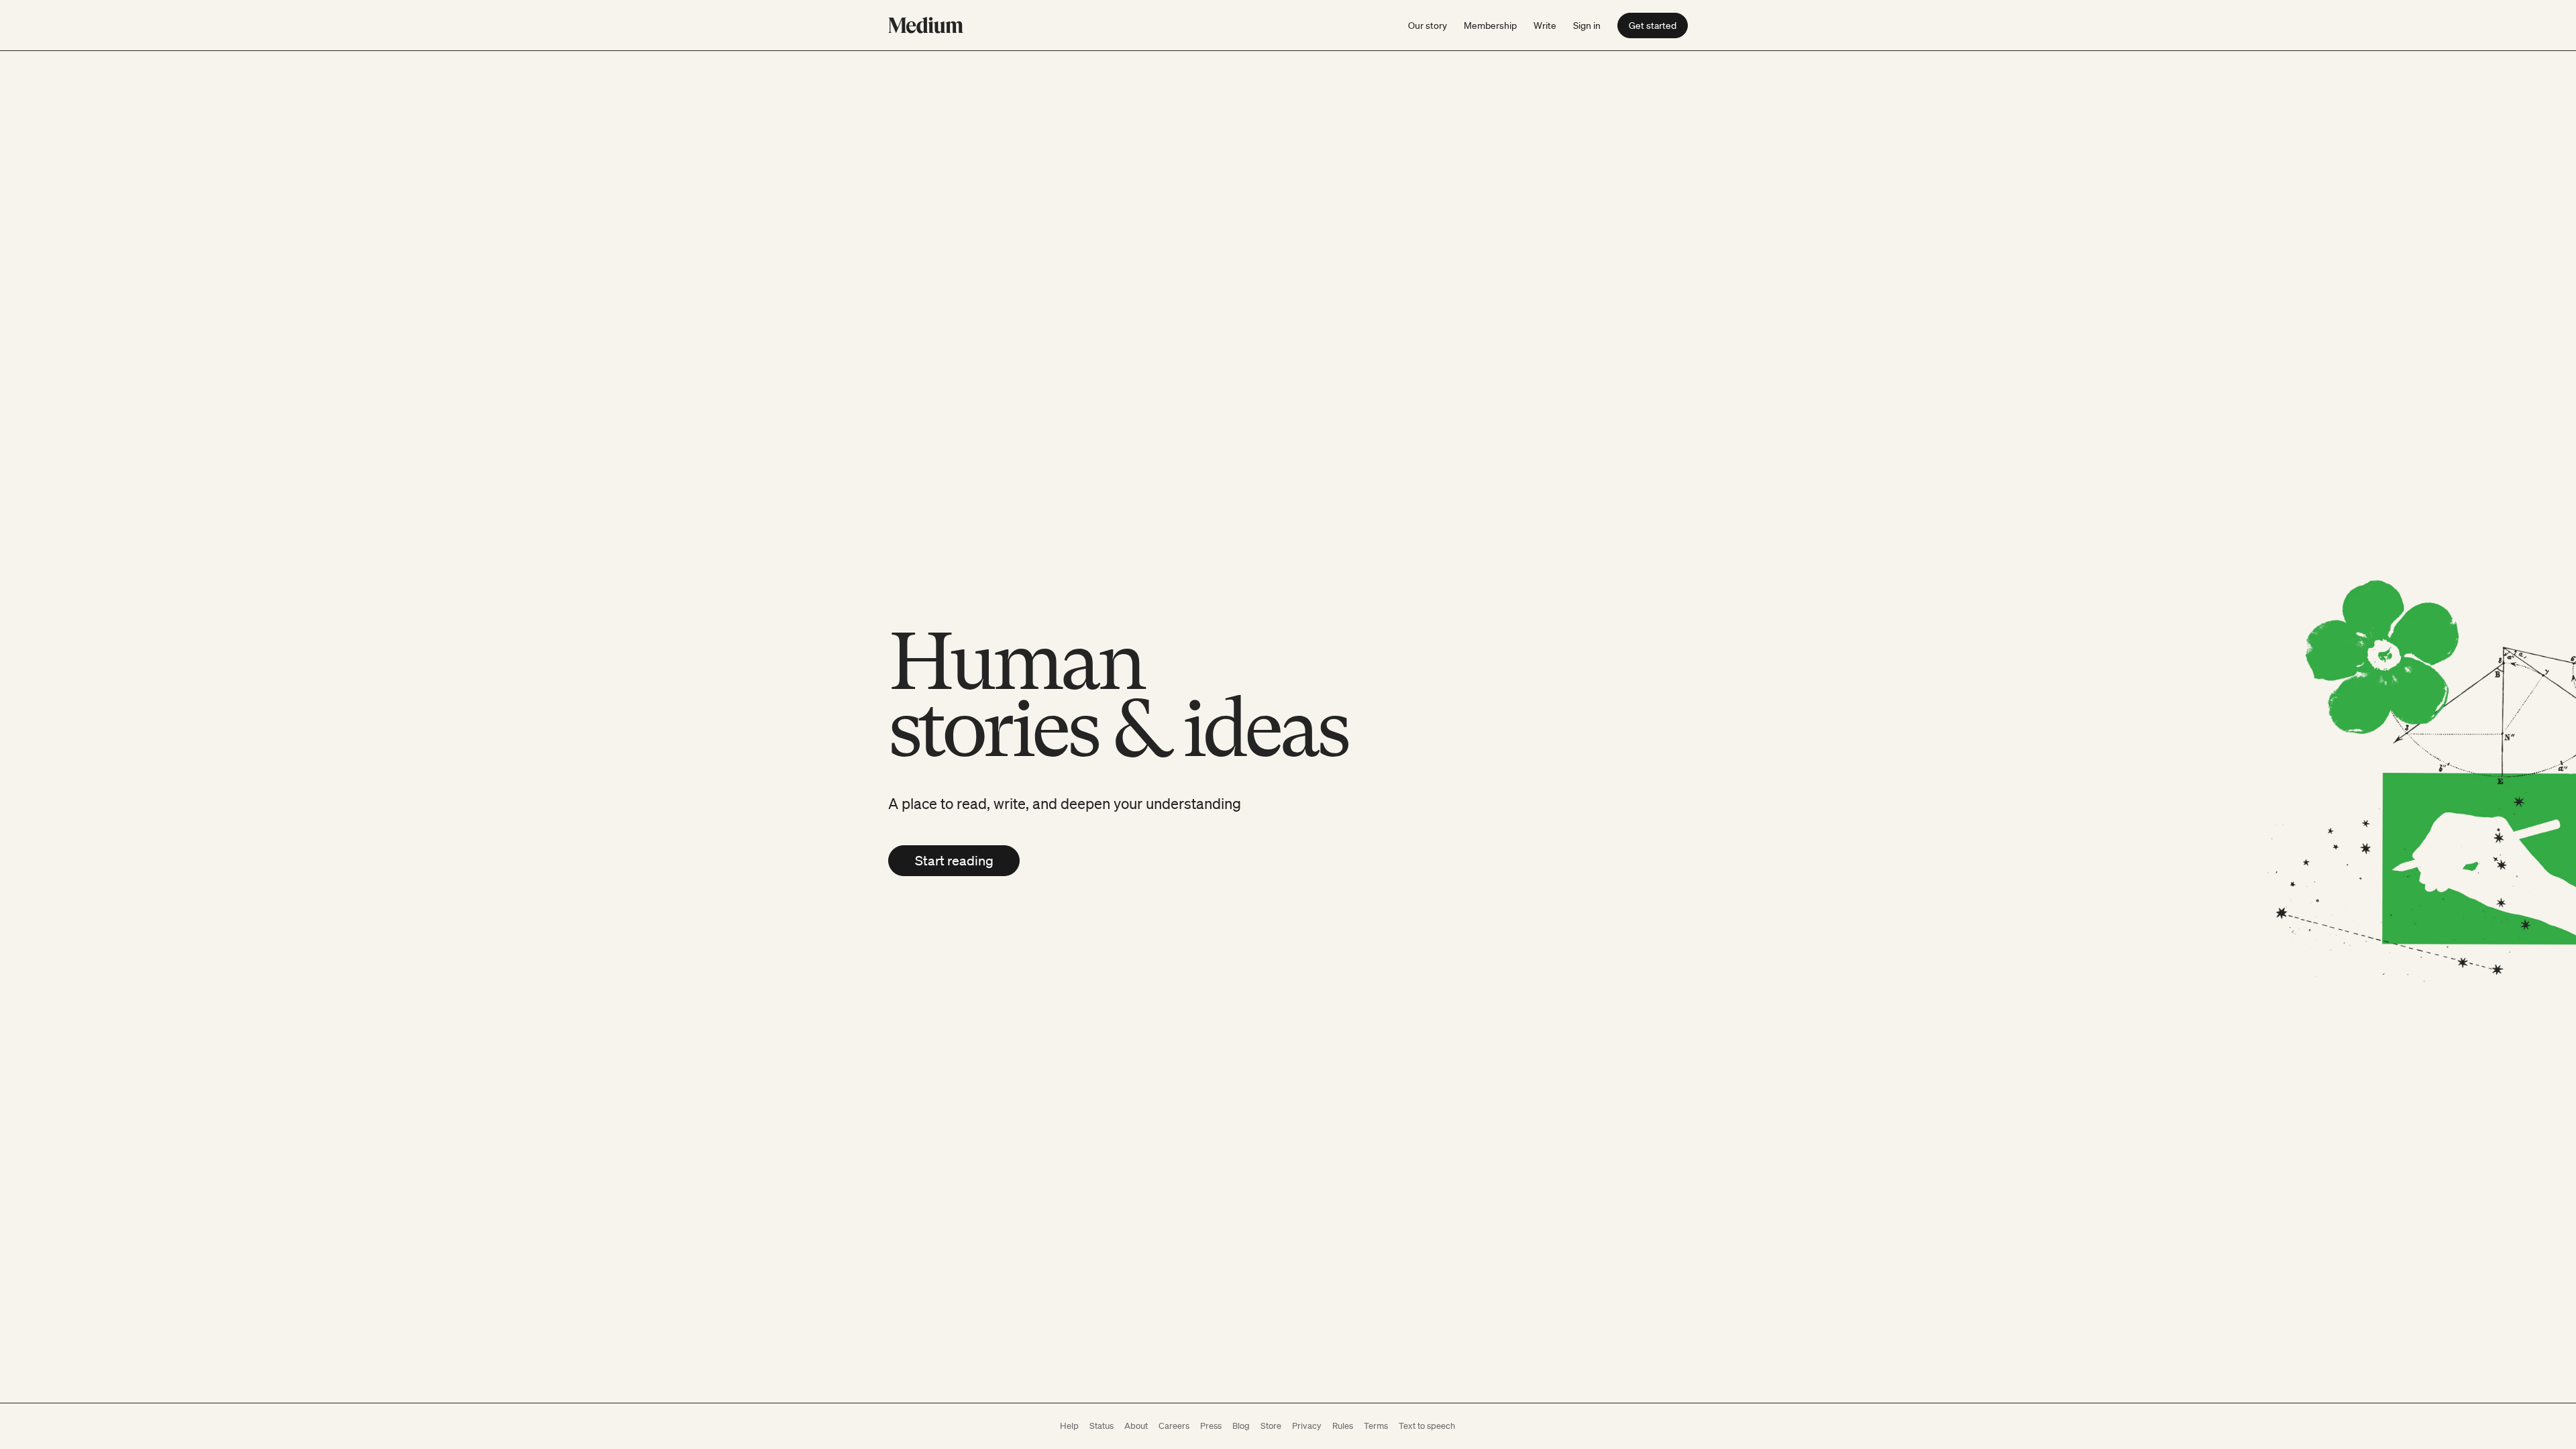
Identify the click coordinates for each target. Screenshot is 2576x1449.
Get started (1653, 25)
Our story (1428, 25)
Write (1545, 25)
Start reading (954, 861)
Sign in (1587, 25)
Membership (1490, 25)
